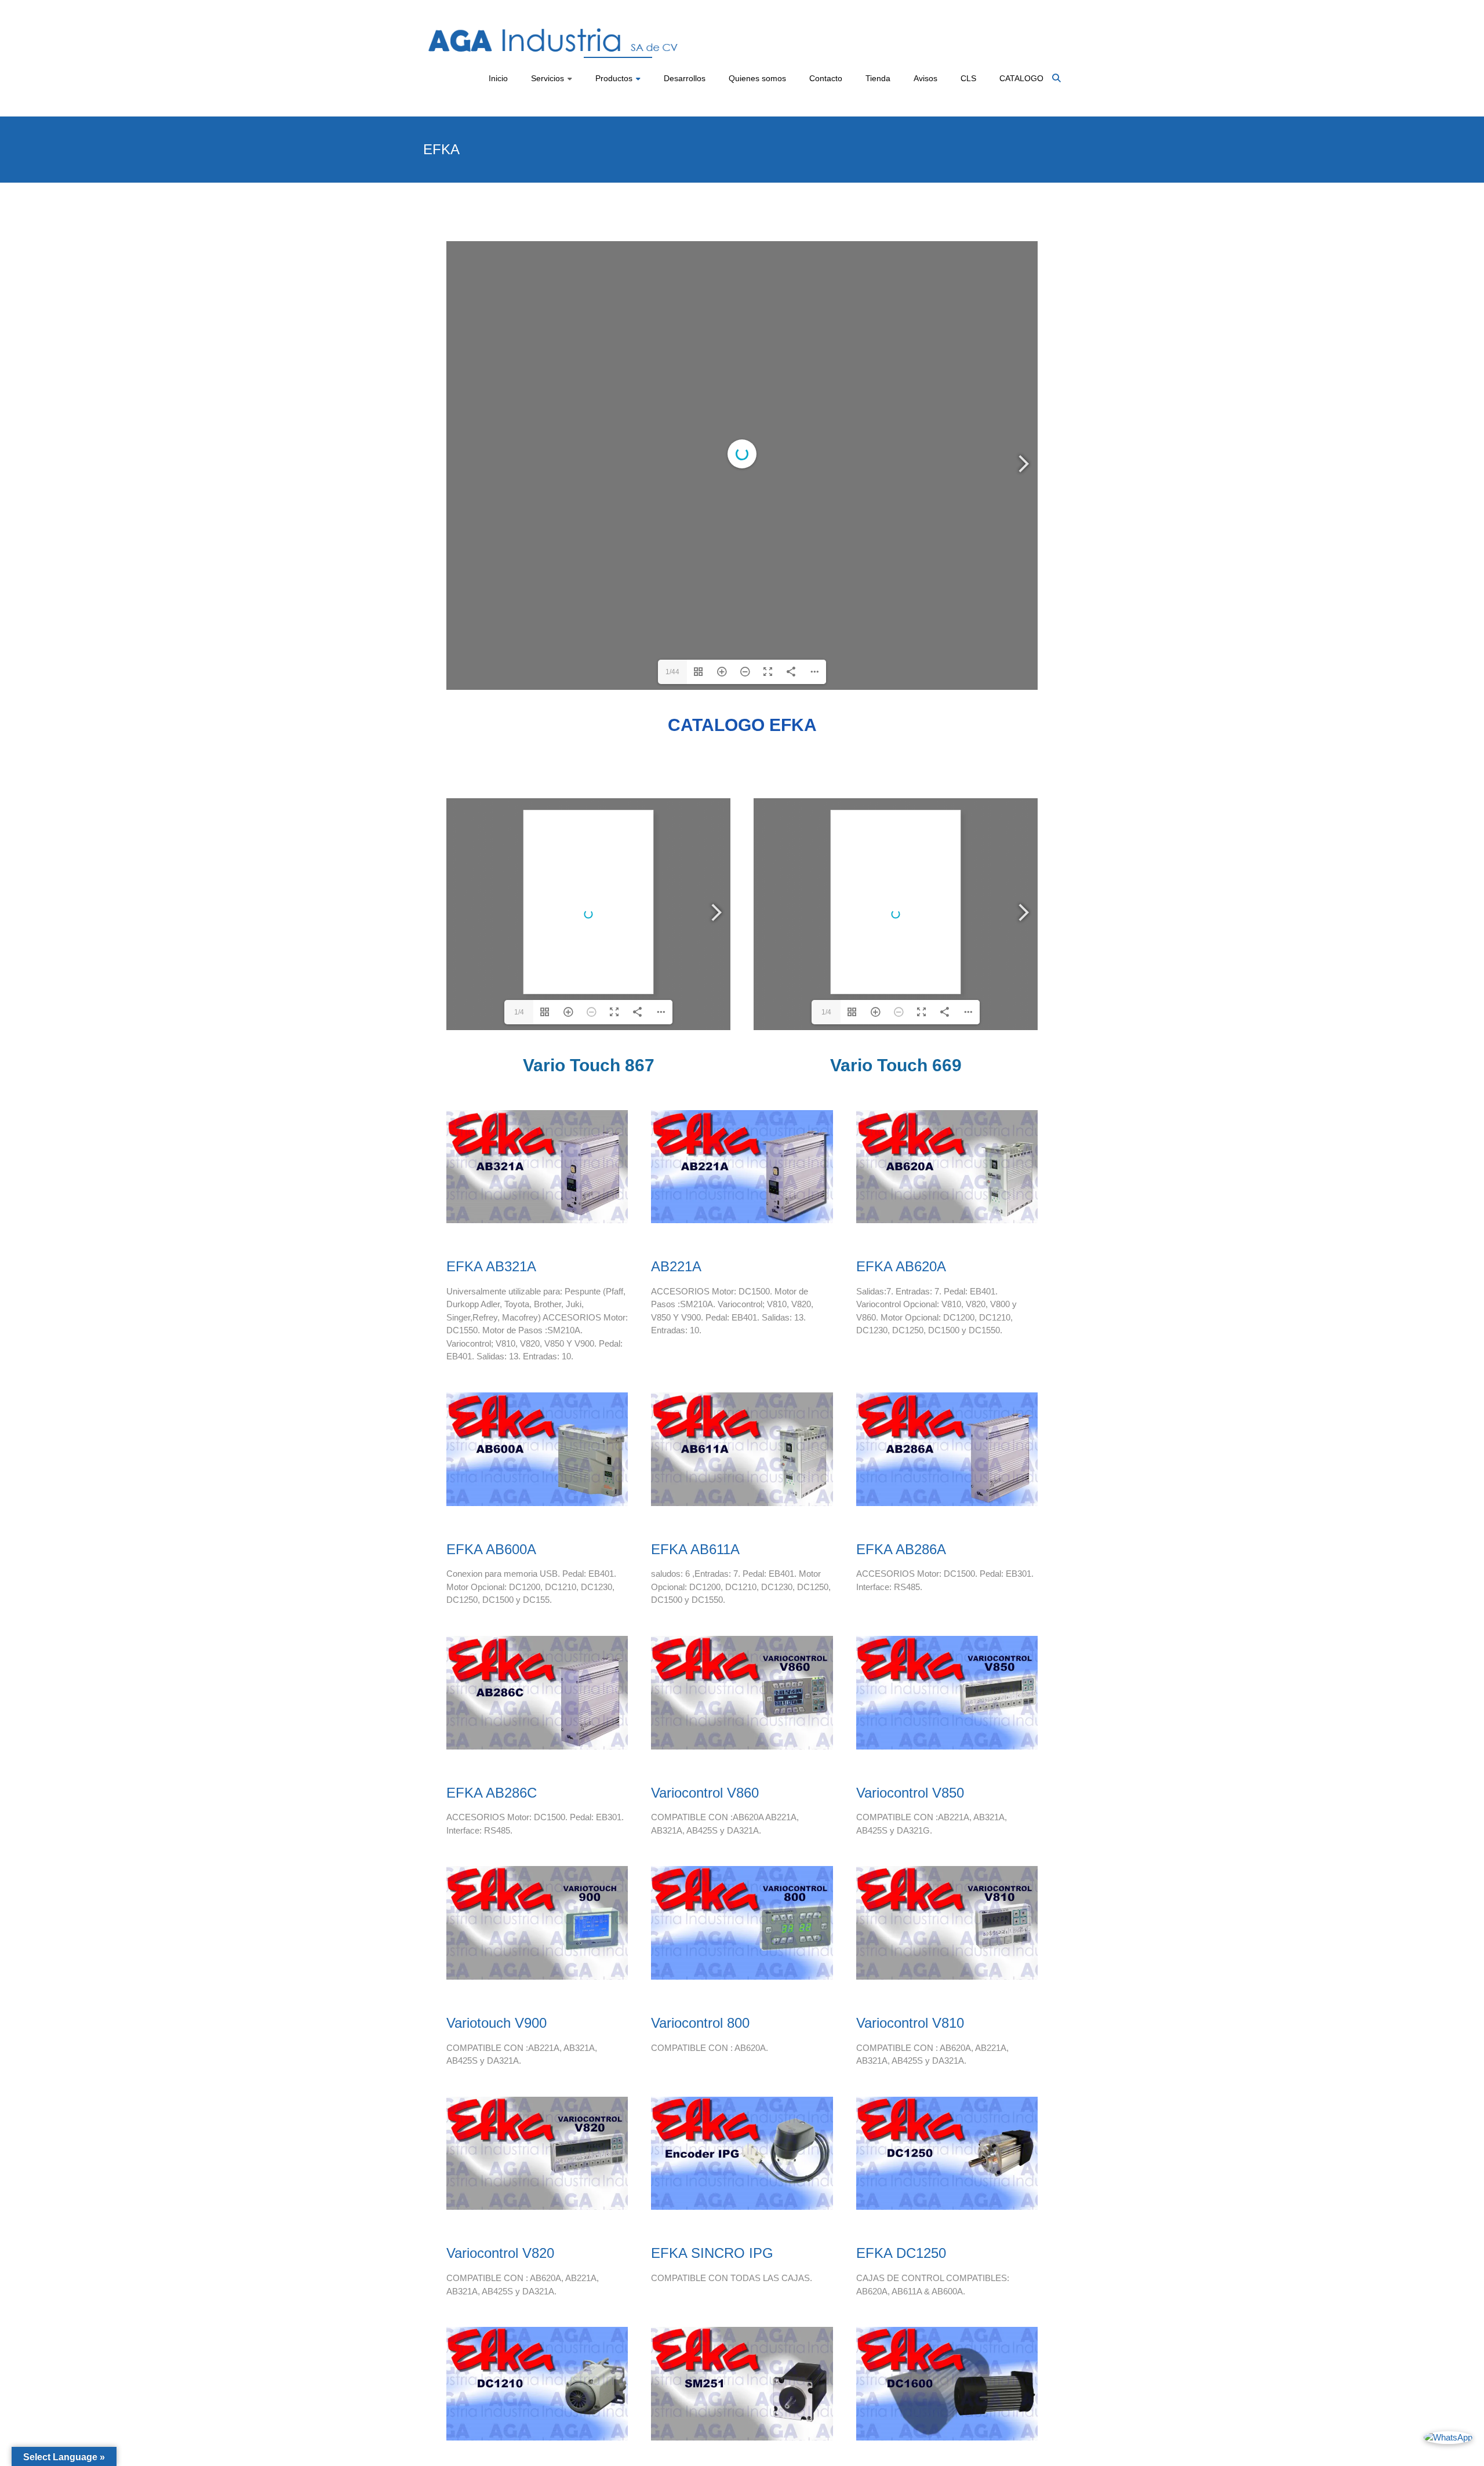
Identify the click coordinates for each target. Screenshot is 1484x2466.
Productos (614, 78)
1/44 (672, 672)
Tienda (878, 78)
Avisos (925, 78)
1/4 (519, 1012)
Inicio (498, 78)
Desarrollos (685, 78)
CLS (968, 78)
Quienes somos (757, 78)
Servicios (548, 78)
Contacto (826, 78)
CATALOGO (1021, 78)
